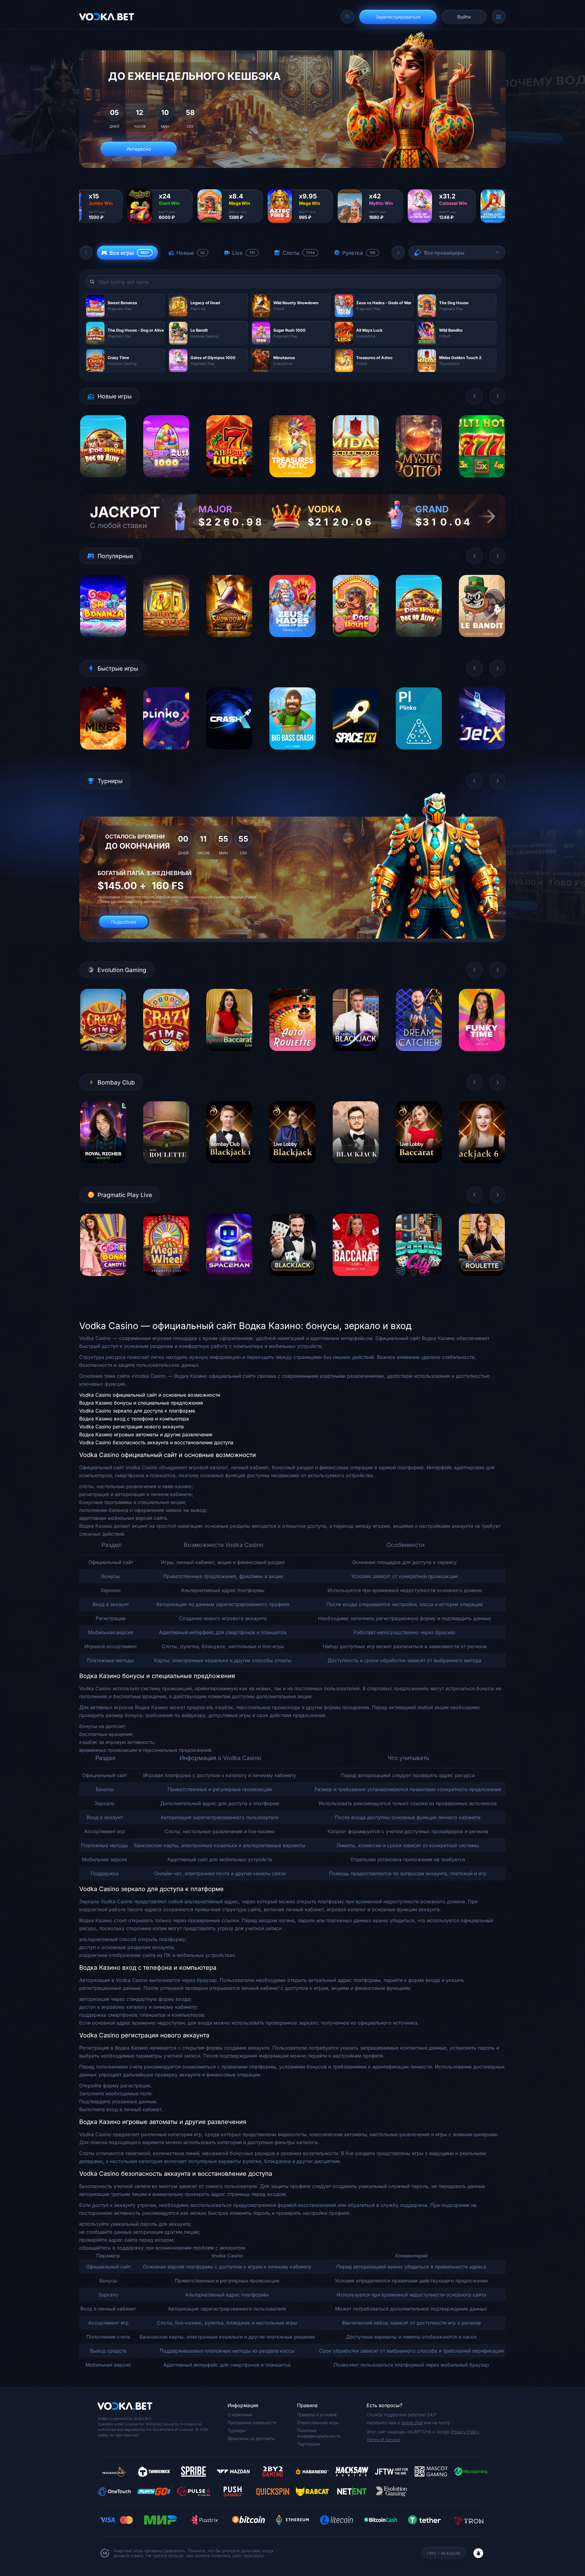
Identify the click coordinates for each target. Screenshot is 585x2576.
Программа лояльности (252, 2423)
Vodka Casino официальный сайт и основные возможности (150, 1395)
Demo (103, 482)
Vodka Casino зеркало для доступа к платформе (137, 1411)
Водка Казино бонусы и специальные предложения (141, 1403)
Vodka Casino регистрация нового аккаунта (131, 1427)
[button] (86, 253)
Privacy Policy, (465, 2432)
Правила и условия (317, 2415)
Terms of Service (383, 2440)
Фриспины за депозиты (251, 2438)
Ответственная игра (318, 2423)
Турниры (236, 2430)
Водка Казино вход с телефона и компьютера (134, 1419)
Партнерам (308, 2444)
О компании (240, 2415)
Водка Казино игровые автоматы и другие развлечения (146, 1434)
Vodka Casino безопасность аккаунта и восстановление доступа (156, 1442)
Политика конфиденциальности (319, 2433)
